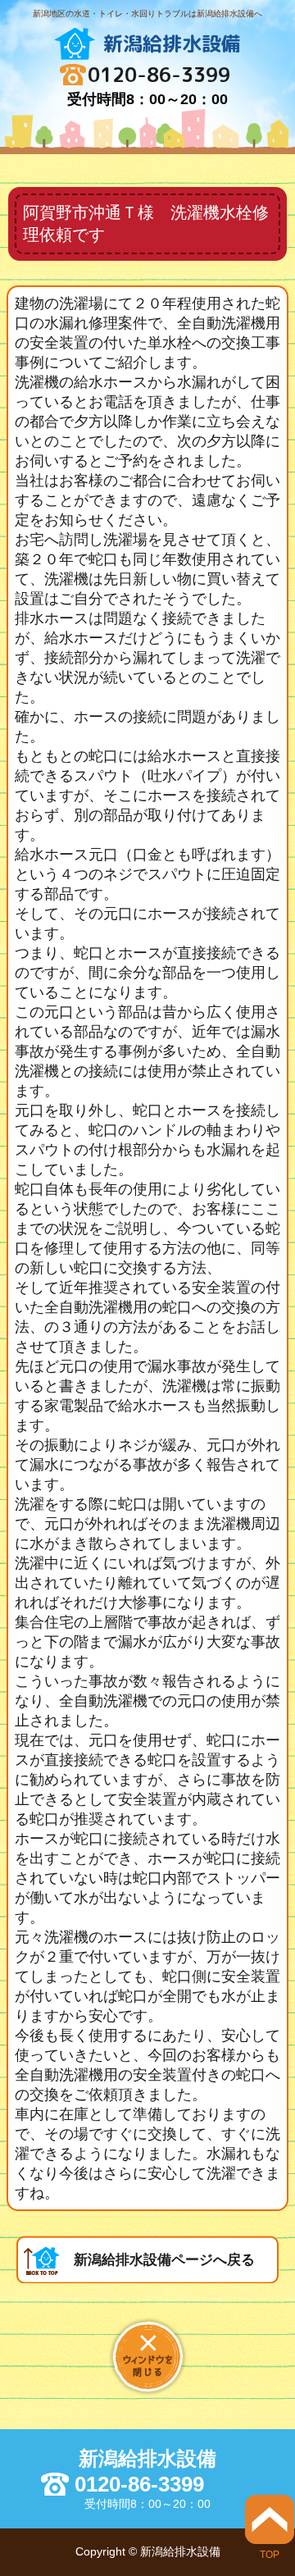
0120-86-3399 (159, 75)
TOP (270, 2554)
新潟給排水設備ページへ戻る (164, 2260)
